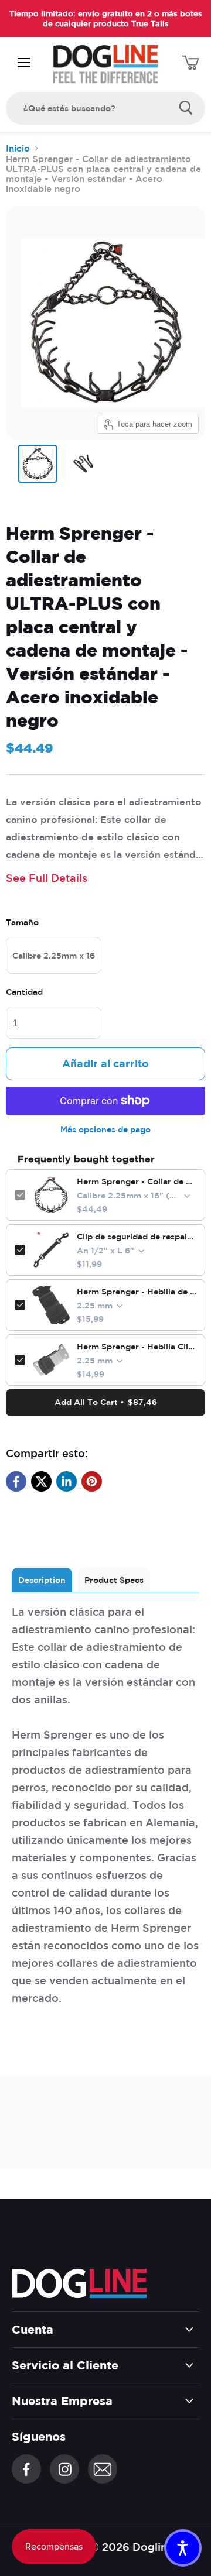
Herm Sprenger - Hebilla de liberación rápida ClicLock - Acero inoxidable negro (137, 1292)
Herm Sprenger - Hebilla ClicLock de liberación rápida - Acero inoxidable (137, 1347)
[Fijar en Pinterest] (92, 1481)
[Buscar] (186, 108)
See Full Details (47, 878)
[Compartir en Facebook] (16, 1481)
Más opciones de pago (105, 1129)
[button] (183, 2548)
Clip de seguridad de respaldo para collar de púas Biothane (137, 1237)
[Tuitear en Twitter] (41, 1481)
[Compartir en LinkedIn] (67, 1481)
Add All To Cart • (106, 1402)
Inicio (18, 148)
